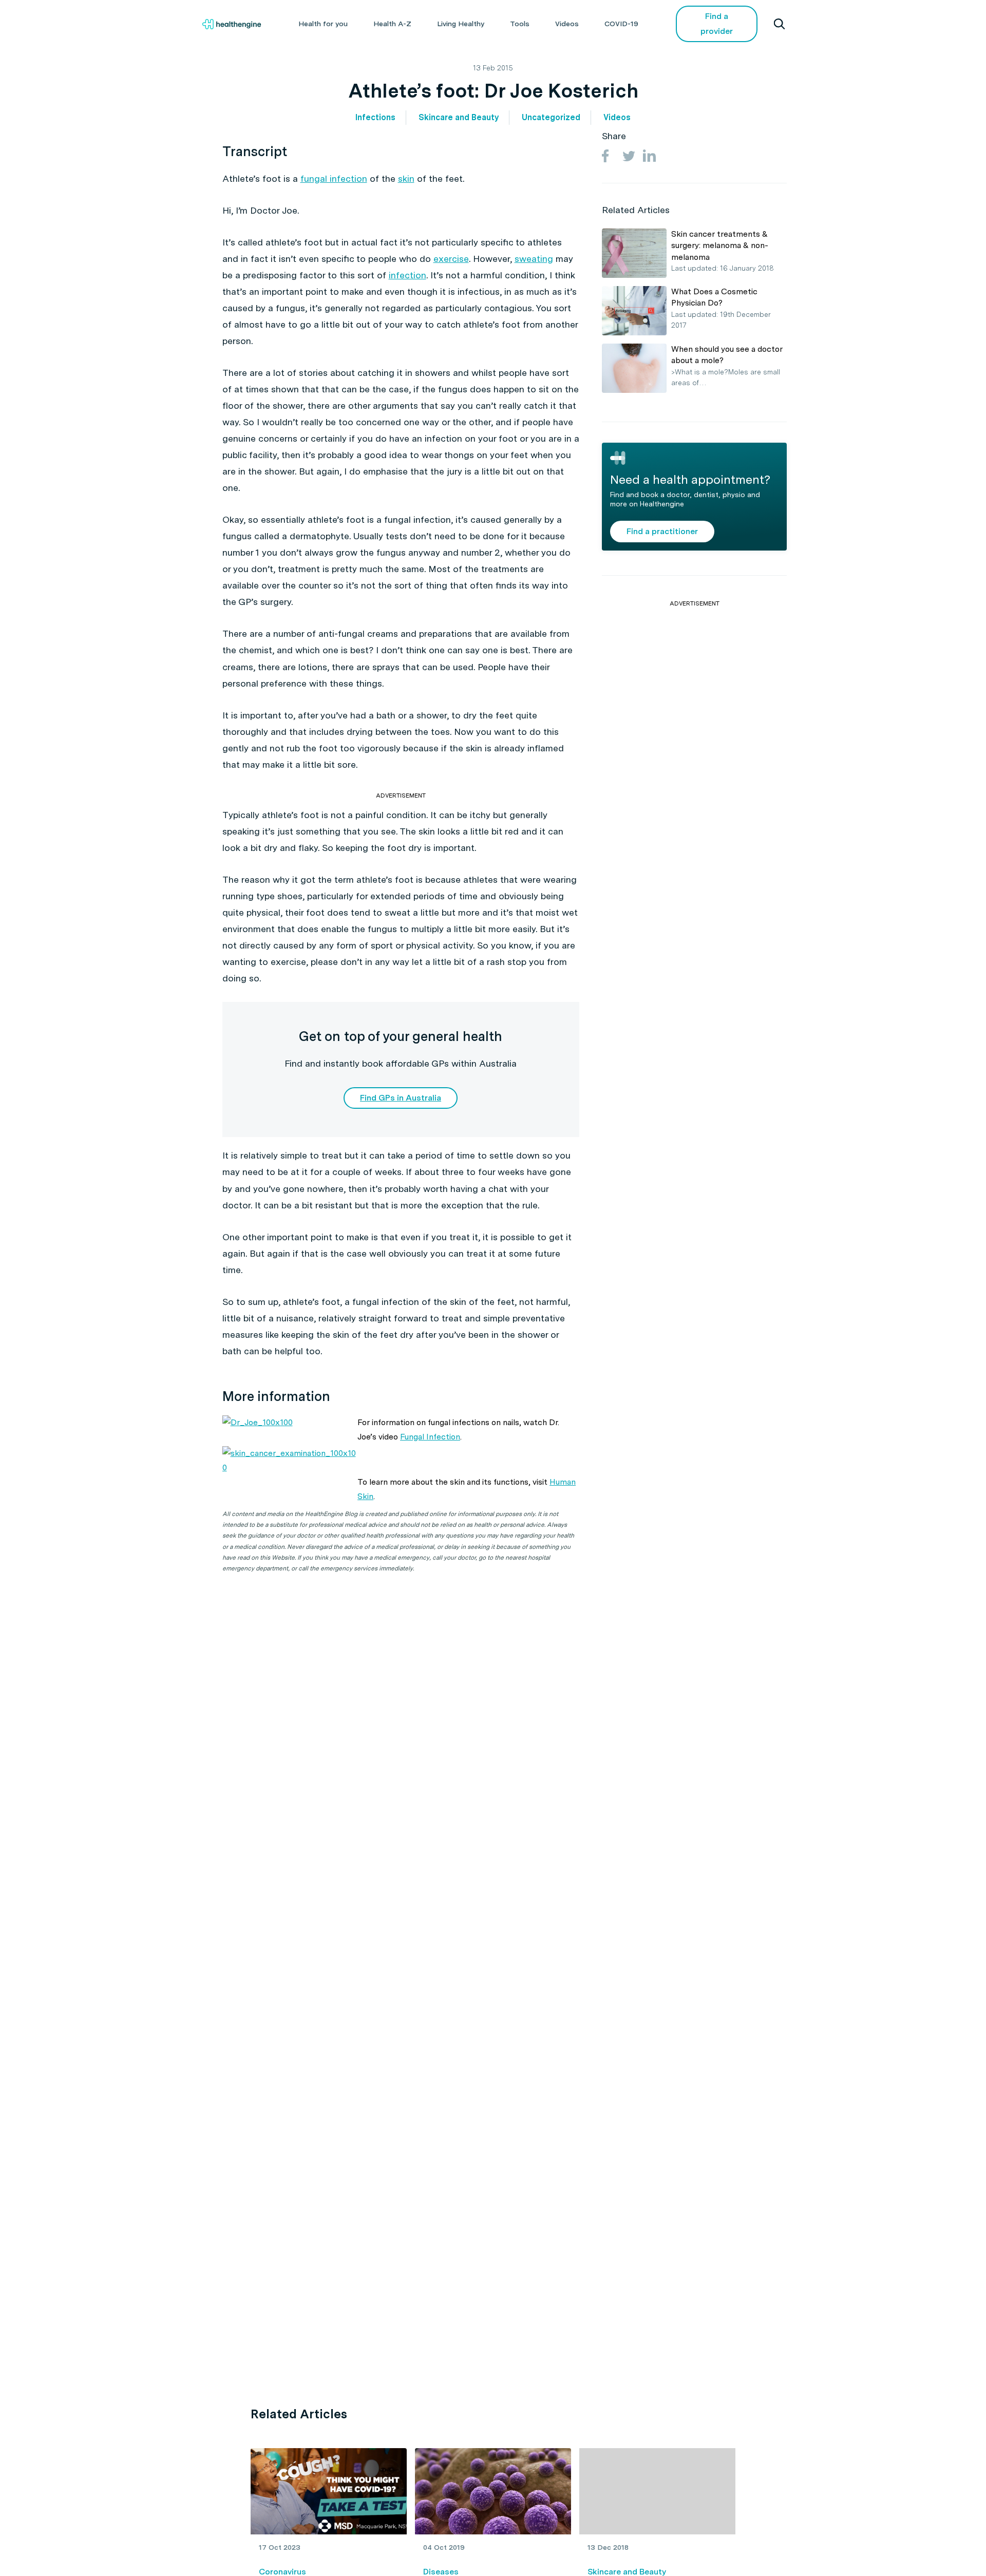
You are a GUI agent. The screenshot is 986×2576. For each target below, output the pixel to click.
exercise (451, 259)
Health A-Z (392, 24)
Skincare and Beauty (459, 117)
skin (406, 178)
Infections (375, 117)
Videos (567, 24)
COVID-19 (621, 24)
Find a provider (717, 24)
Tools (520, 24)
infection (407, 275)
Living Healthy (461, 24)
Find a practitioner (662, 531)
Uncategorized (551, 117)
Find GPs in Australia (401, 1098)
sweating (534, 259)
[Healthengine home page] (232, 24)
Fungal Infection (430, 1437)
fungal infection (334, 178)
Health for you (323, 24)
